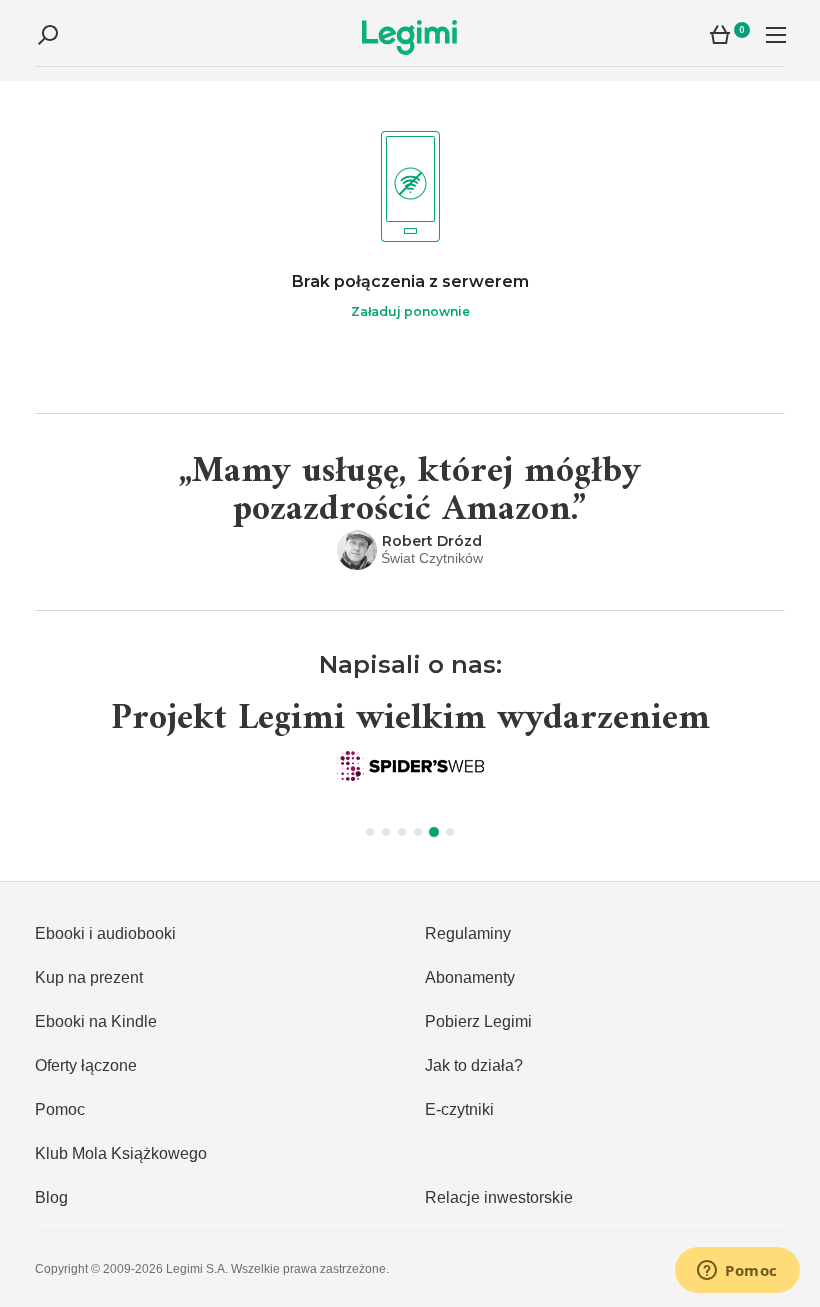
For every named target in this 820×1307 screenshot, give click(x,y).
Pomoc (60, 1109)
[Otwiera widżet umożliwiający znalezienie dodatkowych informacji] (737, 1272)
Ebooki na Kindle (96, 1021)
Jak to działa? (474, 1065)
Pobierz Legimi (478, 1021)
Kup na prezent (89, 977)
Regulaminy (468, 933)
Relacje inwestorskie (499, 1197)
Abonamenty (470, 977)
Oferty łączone (86, 1065)
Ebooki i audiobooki (105, 933)
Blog (51, 1197)
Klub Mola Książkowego (121, 1153)
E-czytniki (459, 1109)
